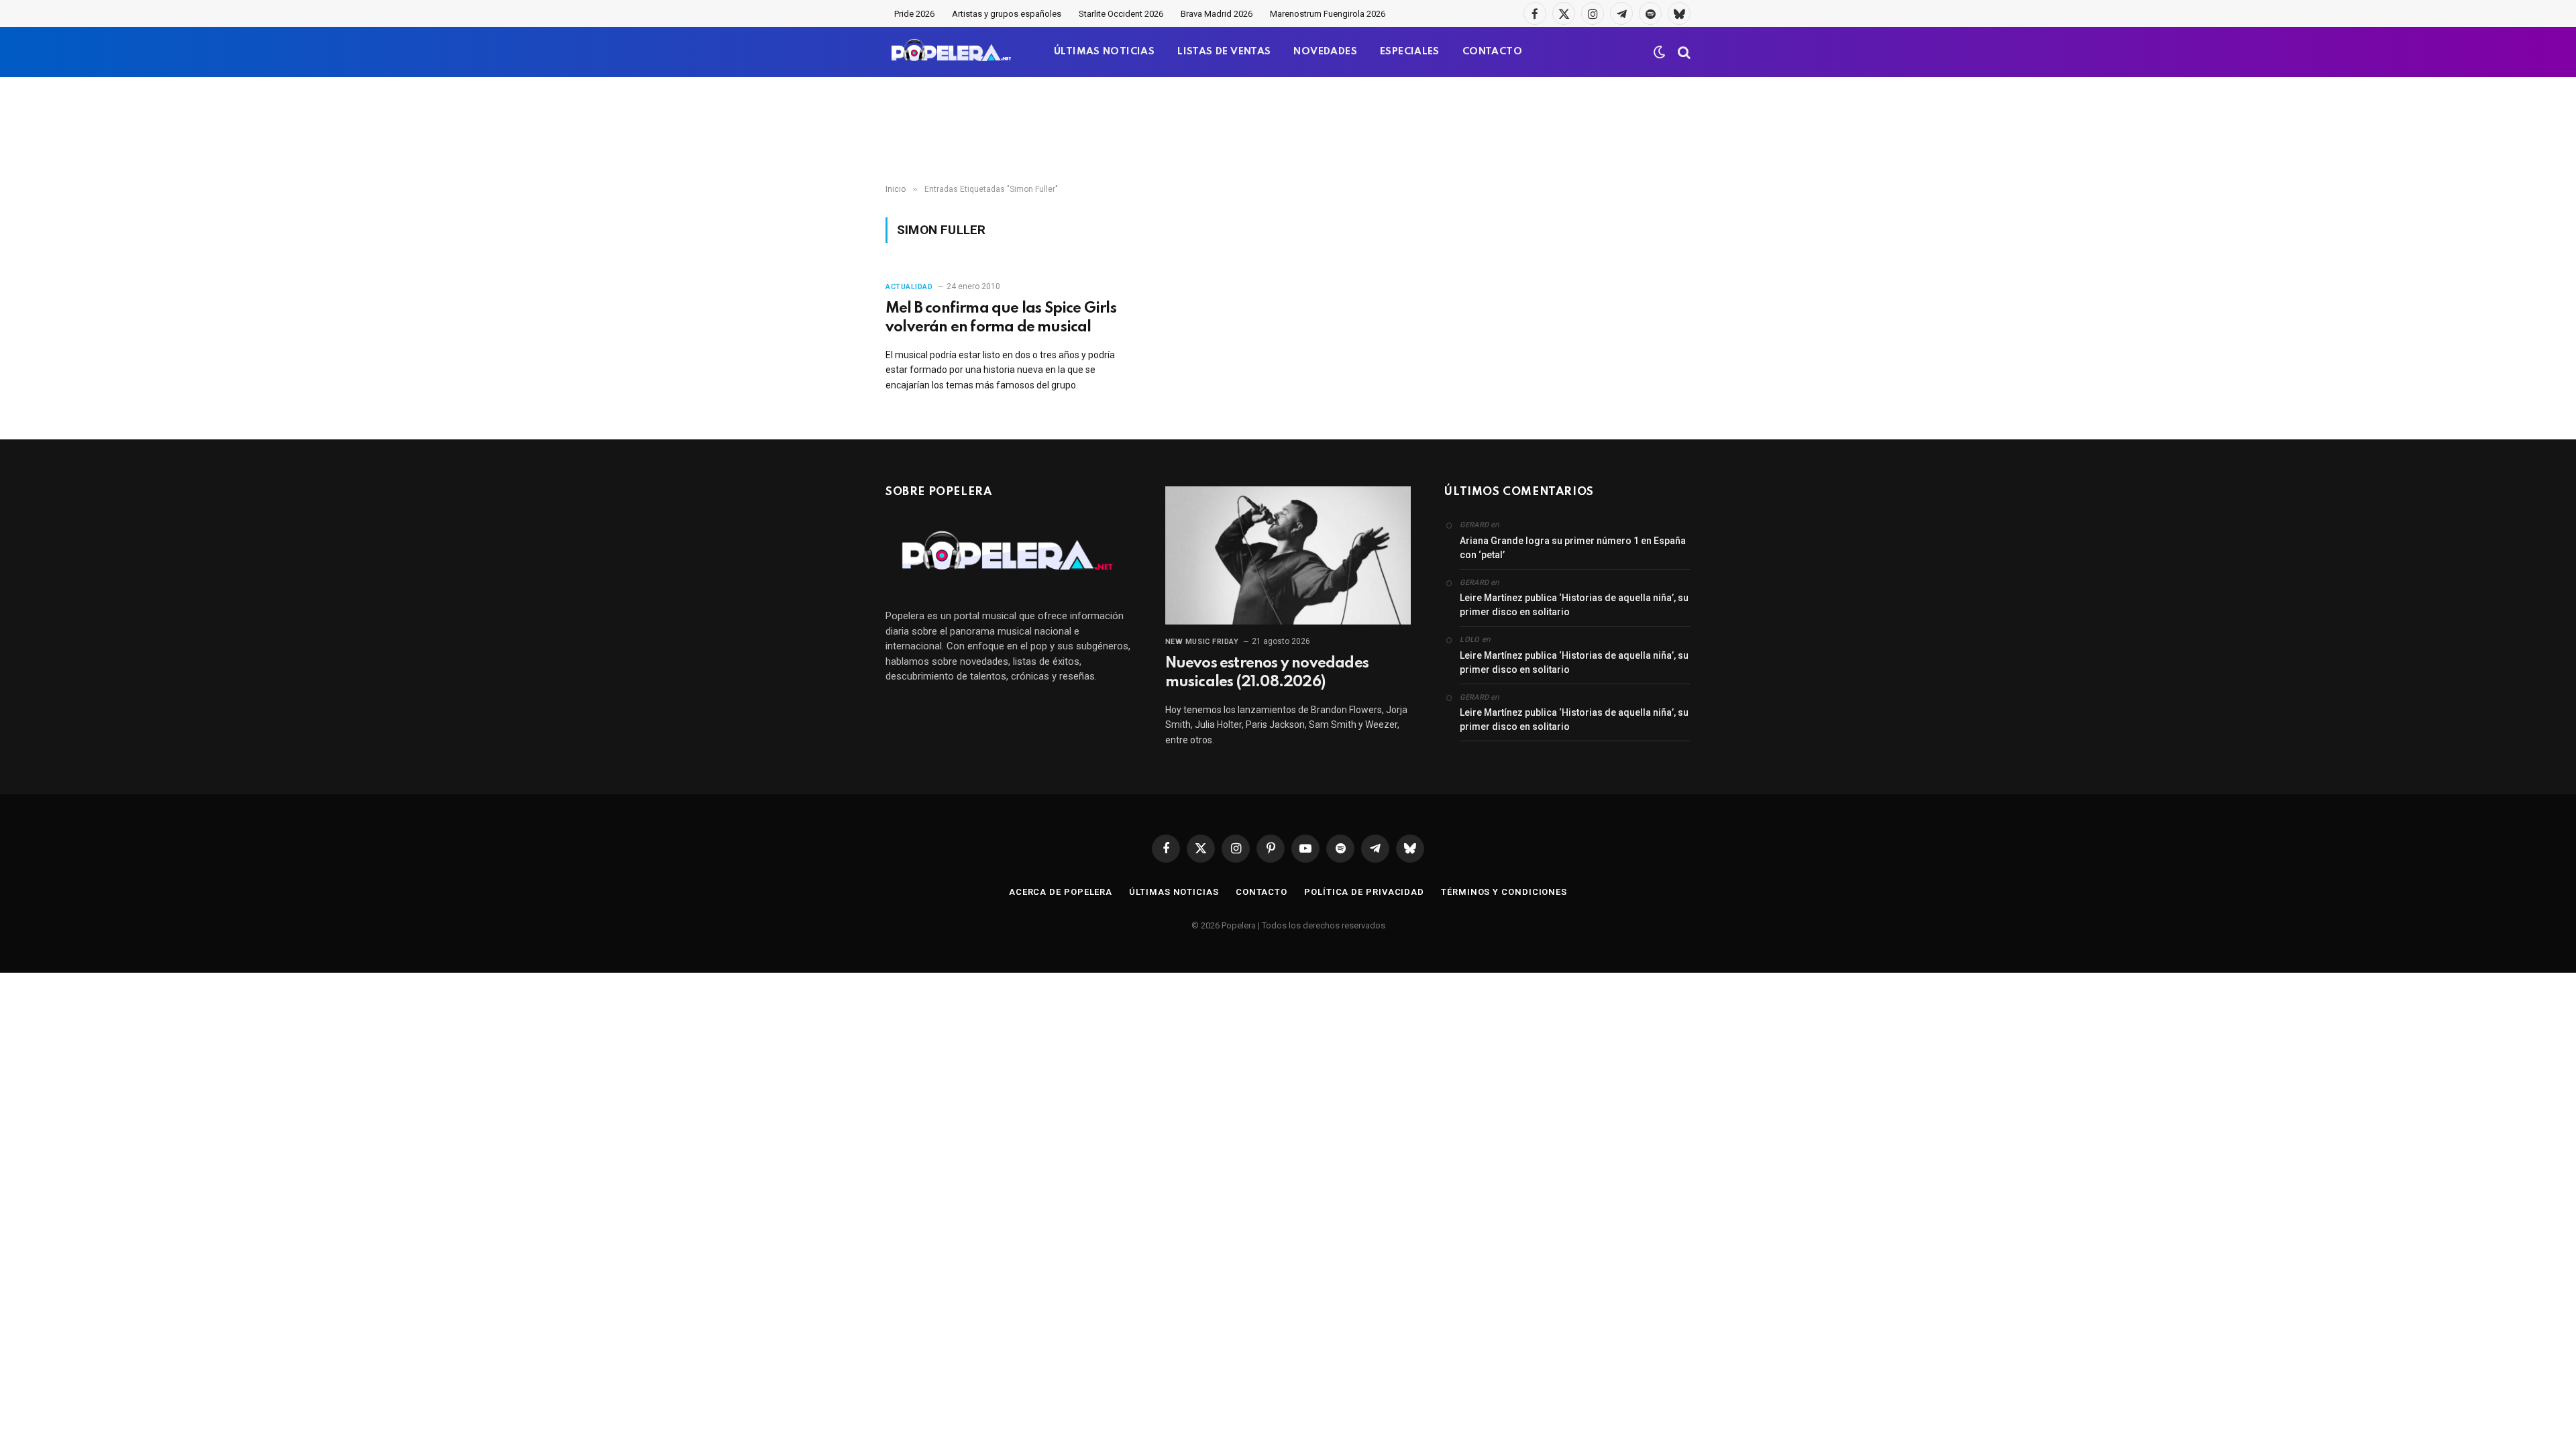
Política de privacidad (1364, 892)
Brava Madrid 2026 (1217, 14)
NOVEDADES (1325, 52)
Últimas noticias (1174, 892)
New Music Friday (1202, 642)
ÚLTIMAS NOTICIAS (1104, 52)
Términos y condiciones (1504, 892)
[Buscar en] (1683, 52)
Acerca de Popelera (1061, 892)
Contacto (1262, 892)
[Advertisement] (1288, 131)
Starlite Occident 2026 (1121, 14)
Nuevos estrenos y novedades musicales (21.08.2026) (1267, 673)
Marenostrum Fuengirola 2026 (1328, 14)
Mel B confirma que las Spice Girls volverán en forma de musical (1001, 318)
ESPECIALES (1410, 52)
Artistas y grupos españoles (1007, 14)
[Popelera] (952, 52)
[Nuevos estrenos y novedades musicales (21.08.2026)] (1288, 555)
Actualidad (909, 287)
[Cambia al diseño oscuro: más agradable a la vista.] (1660, 52)
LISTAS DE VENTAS (1224, 52)
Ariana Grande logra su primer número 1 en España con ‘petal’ (1573, 548)
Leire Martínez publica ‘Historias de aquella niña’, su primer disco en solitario (1574, 605)
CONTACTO (1492, 52)
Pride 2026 (914, 14)
